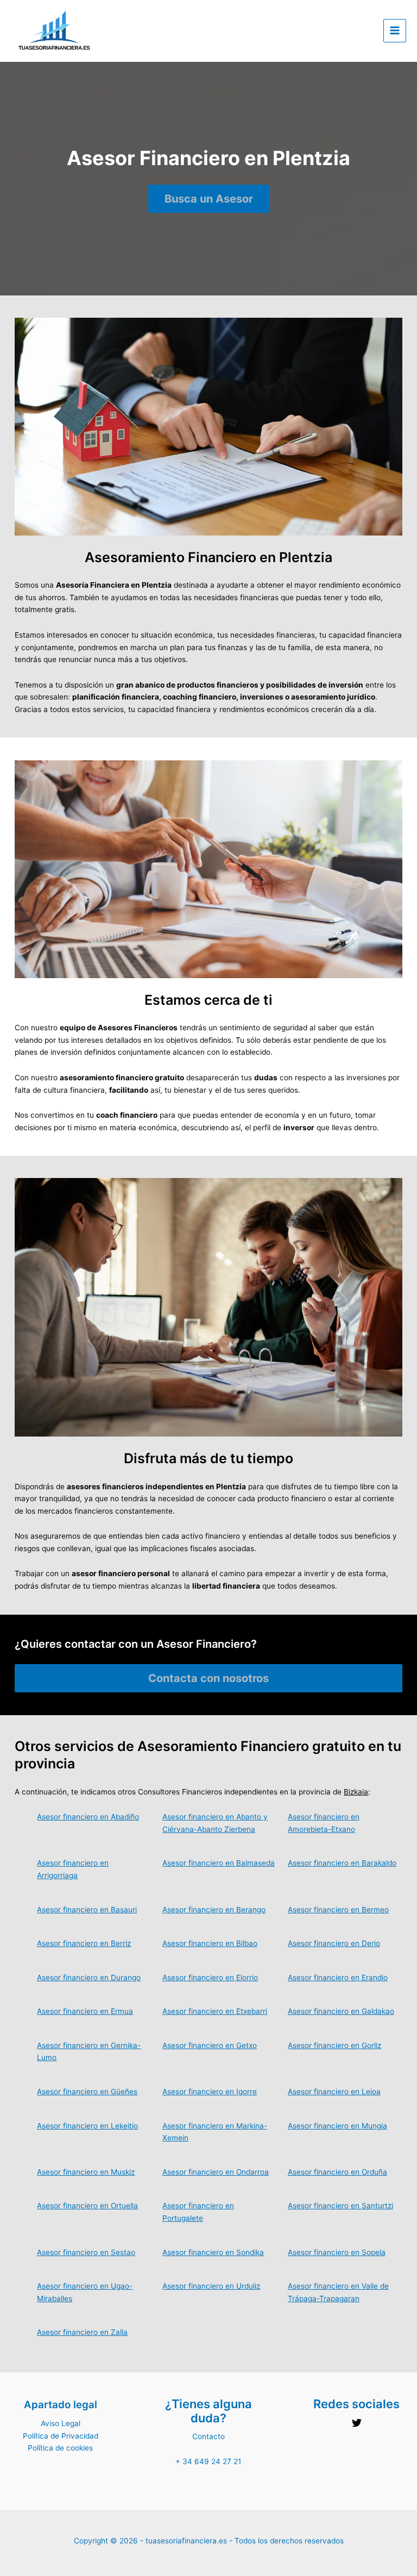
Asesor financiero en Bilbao (210, 1943)
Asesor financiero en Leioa (334, 2092)
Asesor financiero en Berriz (84, 1943)
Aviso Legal (61, 2423)
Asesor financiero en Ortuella (87, 2206)
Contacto (208, 2436)
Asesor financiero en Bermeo (338, 1910)
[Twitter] (357, 2423)
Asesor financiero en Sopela (337, 2252)
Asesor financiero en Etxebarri (215, 2011)
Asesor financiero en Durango (89, 1977)
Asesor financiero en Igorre (210, 2092)
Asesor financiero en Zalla (82, 2332)
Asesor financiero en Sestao (86, 2252)
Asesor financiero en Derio (334, 1943)
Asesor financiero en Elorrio (210, 1977)
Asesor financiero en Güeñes (87, 2092)
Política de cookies (60, 2448)
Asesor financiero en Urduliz (211, 2286)
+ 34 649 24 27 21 (208, 2461)
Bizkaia (356, 1792)
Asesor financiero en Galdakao (341, 2011)
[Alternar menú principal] (395, 31)
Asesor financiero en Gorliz (334, 2045)
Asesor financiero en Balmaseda (219, 1863)
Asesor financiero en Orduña (337, 2172)
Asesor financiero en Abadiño (88, 1817)
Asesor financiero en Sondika (213, 2252)
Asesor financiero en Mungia (337, 2126)
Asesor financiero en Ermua (85, 2011)
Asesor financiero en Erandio (338, 1977)
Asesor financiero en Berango (214, 1910)
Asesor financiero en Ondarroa (216, 2172)
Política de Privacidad (61, 2436)
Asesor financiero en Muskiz (86, 2172)
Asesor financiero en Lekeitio (87, 2126)
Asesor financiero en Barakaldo (342, 1863)
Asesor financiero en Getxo (210, 2045)
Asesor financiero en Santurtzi (340, 2206)
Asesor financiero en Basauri (87, 1910)
